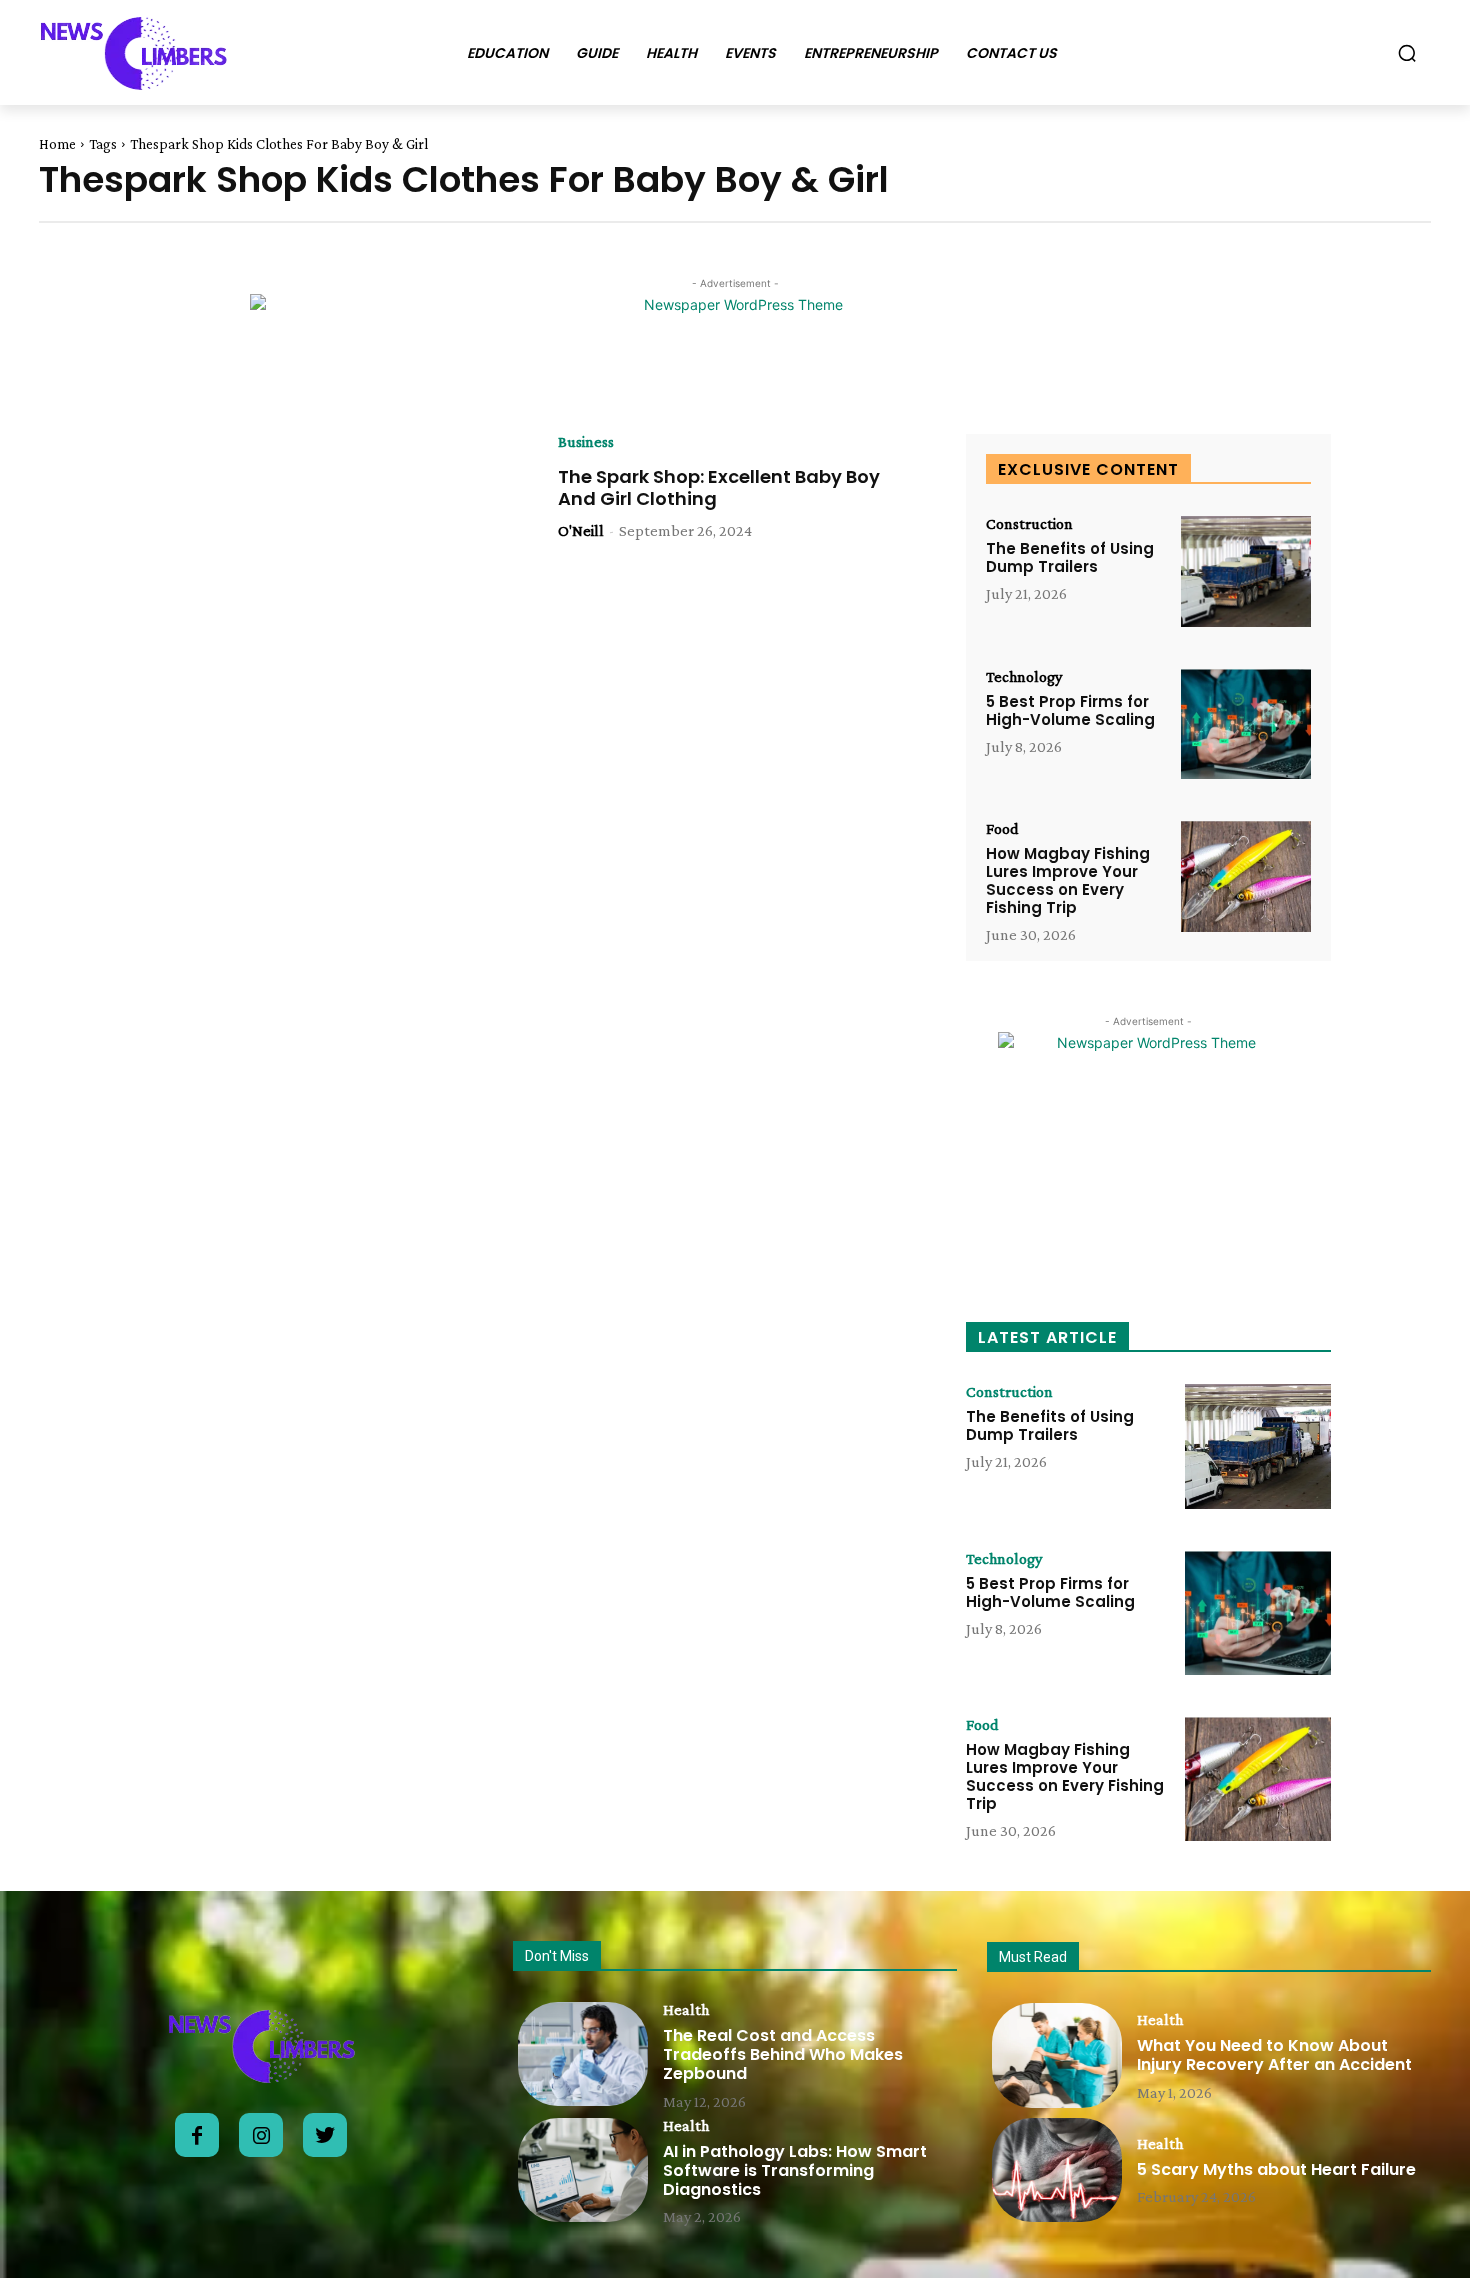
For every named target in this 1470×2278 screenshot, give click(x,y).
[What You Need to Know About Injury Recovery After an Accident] (1057, 2055)
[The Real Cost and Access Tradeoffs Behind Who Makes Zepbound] (583, 2054)
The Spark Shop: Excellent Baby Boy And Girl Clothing (719, 487)
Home (57, 144)
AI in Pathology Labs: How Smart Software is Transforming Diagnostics (795, 2170)
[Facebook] (197, 2135)
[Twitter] (325, 2135)
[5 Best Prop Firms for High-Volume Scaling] (1246, 724)
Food (1002, 829)
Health (686, 2010)
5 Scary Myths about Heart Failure (1276, 2169)
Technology (1024, 677)
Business (586, 442)
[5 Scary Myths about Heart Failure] (1057, 2170)
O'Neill (581, 530)
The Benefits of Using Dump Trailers (1070, 557)
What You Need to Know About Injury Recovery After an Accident (1274, 2055)
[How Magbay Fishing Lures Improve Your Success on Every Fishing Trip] (1246, 876)
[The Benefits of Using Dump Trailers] (1246, 571)
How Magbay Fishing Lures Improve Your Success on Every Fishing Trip (1068, 880)
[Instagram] (261, 2135)
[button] (1407, 53)
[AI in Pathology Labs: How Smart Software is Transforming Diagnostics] (583, 2170)
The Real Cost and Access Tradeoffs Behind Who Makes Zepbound (783, 2054)
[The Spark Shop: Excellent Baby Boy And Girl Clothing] (333, 551)
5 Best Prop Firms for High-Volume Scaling (1070, 710)
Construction (1029, 524)
